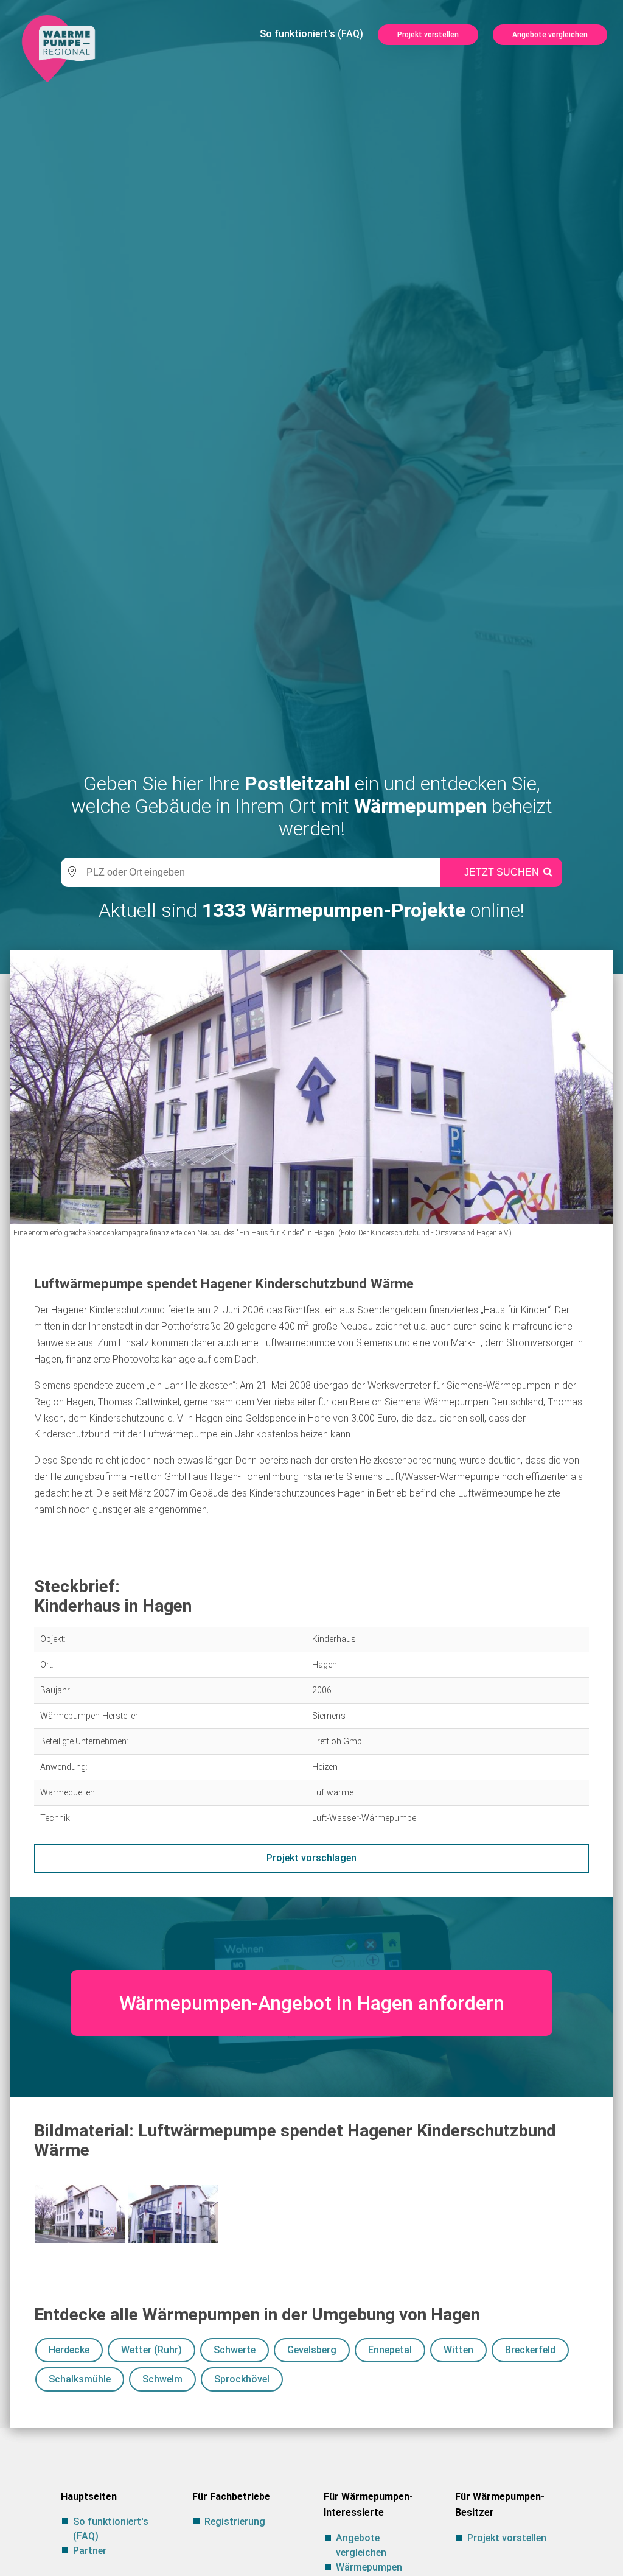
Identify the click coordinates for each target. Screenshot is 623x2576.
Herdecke (69, 2350)
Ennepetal (390, 2350)
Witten (458, 2350)
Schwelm (162, 2379)
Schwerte (235, 2350)
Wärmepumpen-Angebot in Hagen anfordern (312, 2003)
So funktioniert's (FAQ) (311, 34)
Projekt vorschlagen (311, 1858)
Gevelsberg (312, 2350)
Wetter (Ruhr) (151, 2350)
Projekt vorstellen (428, 35)
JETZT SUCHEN (502, 872)
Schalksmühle (80, 2379)
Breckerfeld (530, 2350)
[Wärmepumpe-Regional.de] (58, 48)
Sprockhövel (242, 2379)
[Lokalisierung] (70, 872)
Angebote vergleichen (550, 35)
